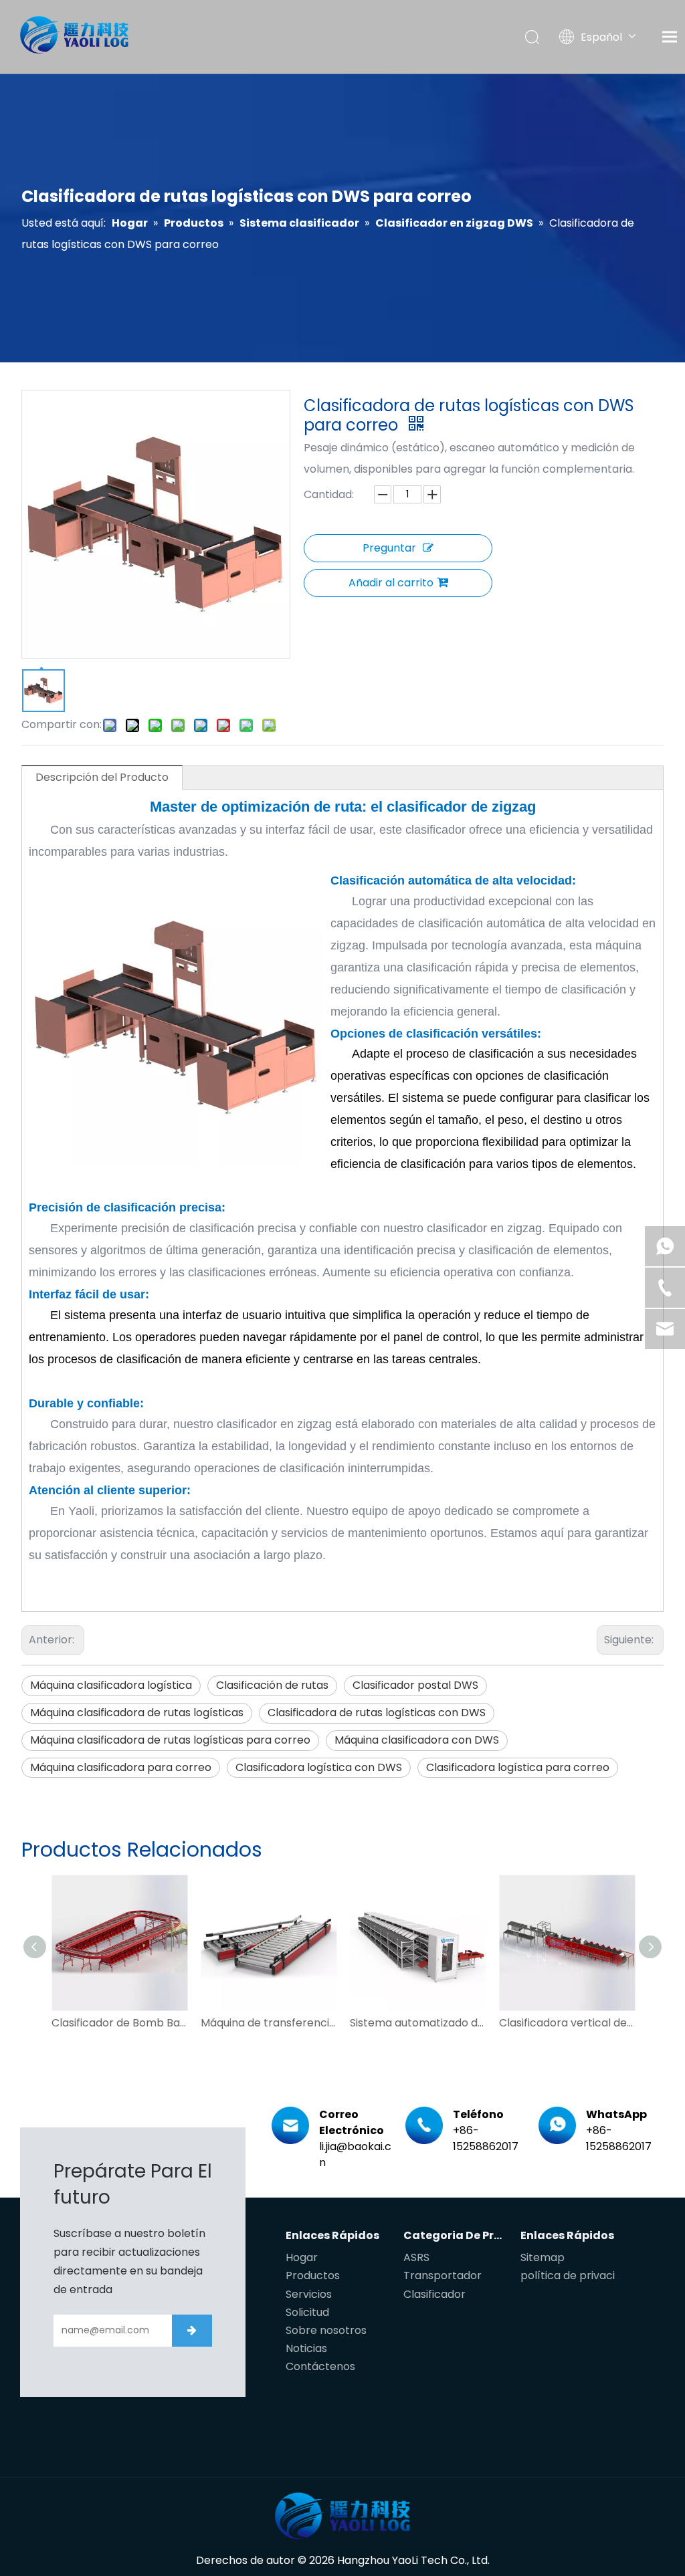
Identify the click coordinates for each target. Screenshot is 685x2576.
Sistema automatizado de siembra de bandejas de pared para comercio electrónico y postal (418, 2023)
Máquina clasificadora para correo (121, 1767)
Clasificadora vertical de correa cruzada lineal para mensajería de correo (567, 2023)
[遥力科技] (343, 2516)
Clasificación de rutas (272, 1685)
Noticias (306, 2348)
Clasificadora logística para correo (518, 1767)
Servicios (309, 2294)
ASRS (416, 2257)
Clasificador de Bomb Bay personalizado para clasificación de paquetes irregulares (119, 2023)
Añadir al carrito (391, 583)
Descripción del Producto (102, 777)
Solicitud (307, 2312)
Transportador (443, 2275)
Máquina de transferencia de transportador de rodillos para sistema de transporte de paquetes (269, 2023)
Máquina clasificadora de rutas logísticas (137, 1713)
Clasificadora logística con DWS (319, 1767)
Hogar (302, 2257)
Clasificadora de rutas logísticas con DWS (377, 1713)
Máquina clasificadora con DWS (417, 1740)
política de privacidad (578, 2275)
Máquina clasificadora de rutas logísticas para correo (170, 1740)
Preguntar (389, 548)
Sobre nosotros (326, 2330)
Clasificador (434, 2294)
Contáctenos (320, 2366)
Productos (313, 2275)
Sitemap (543, 2257)
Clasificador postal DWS (415, 1685)
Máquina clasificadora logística (111, 1685)
